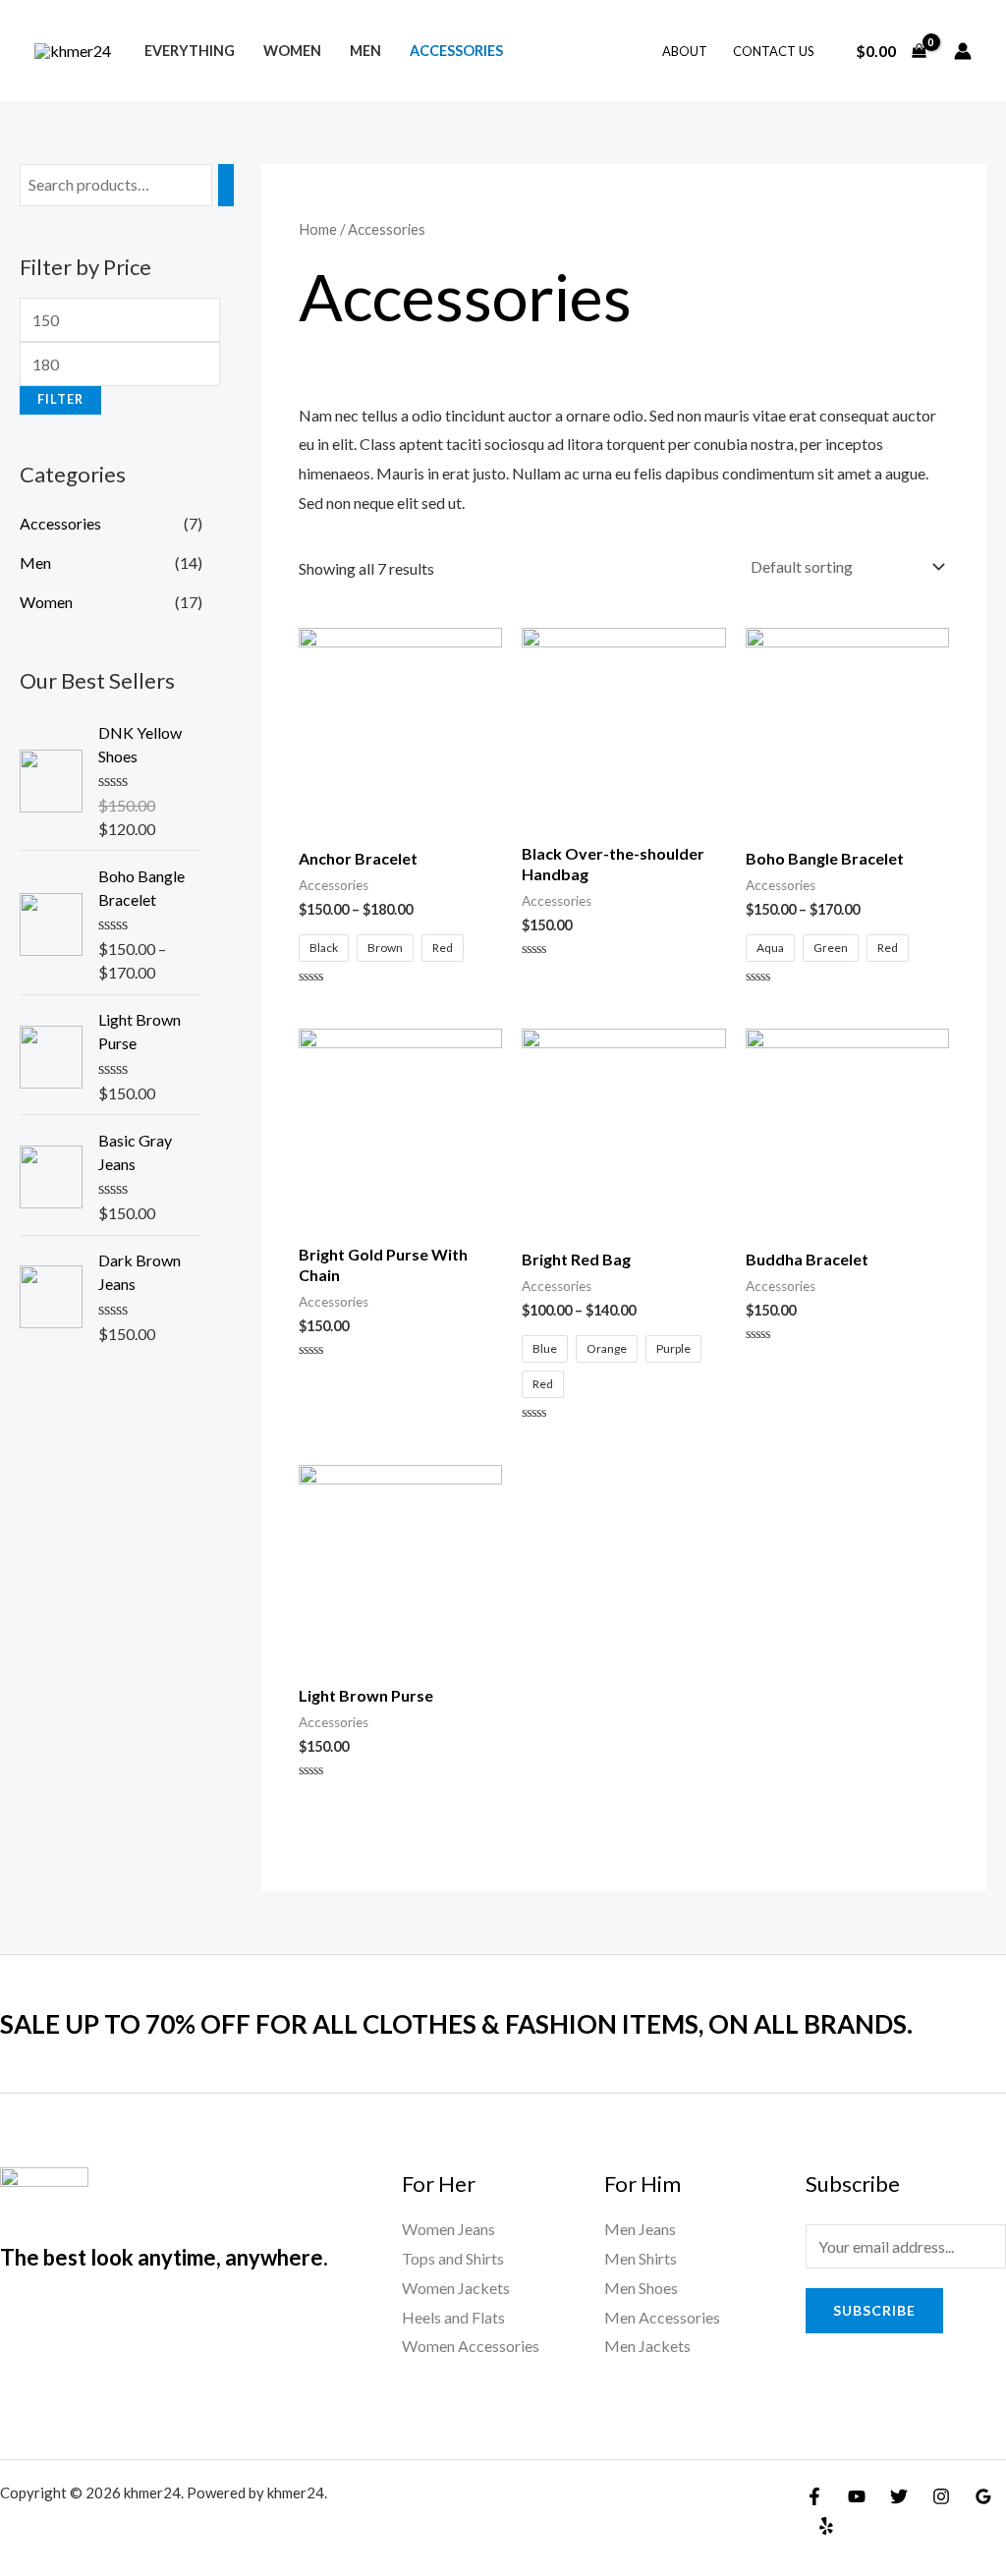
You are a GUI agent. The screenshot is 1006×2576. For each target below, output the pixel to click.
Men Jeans (640, 2229)
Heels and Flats (453, 2317)
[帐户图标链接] (963, 51)
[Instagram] (941, 2496)
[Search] (226, 185)
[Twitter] (899, 2496)
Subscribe (874, 2310)
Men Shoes (641, 2288)
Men (365, 51)
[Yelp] (826, 2526)
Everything (190, 51)
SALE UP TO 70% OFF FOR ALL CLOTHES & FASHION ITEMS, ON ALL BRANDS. (456, 2024)
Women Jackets (456, 2288)
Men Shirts (641, 2258)
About (685, 51)
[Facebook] (814, 2496)
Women (292, 51)
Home (318, 229)
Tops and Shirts (453, 2258)
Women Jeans (448, 2229)
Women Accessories (471, 2346)
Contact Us (774, 51)
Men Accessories (662, 2317)
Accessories (456, 51)
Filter (60, 399)
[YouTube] (857, 2496)
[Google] (983, 2496)
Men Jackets (647, 2346)
